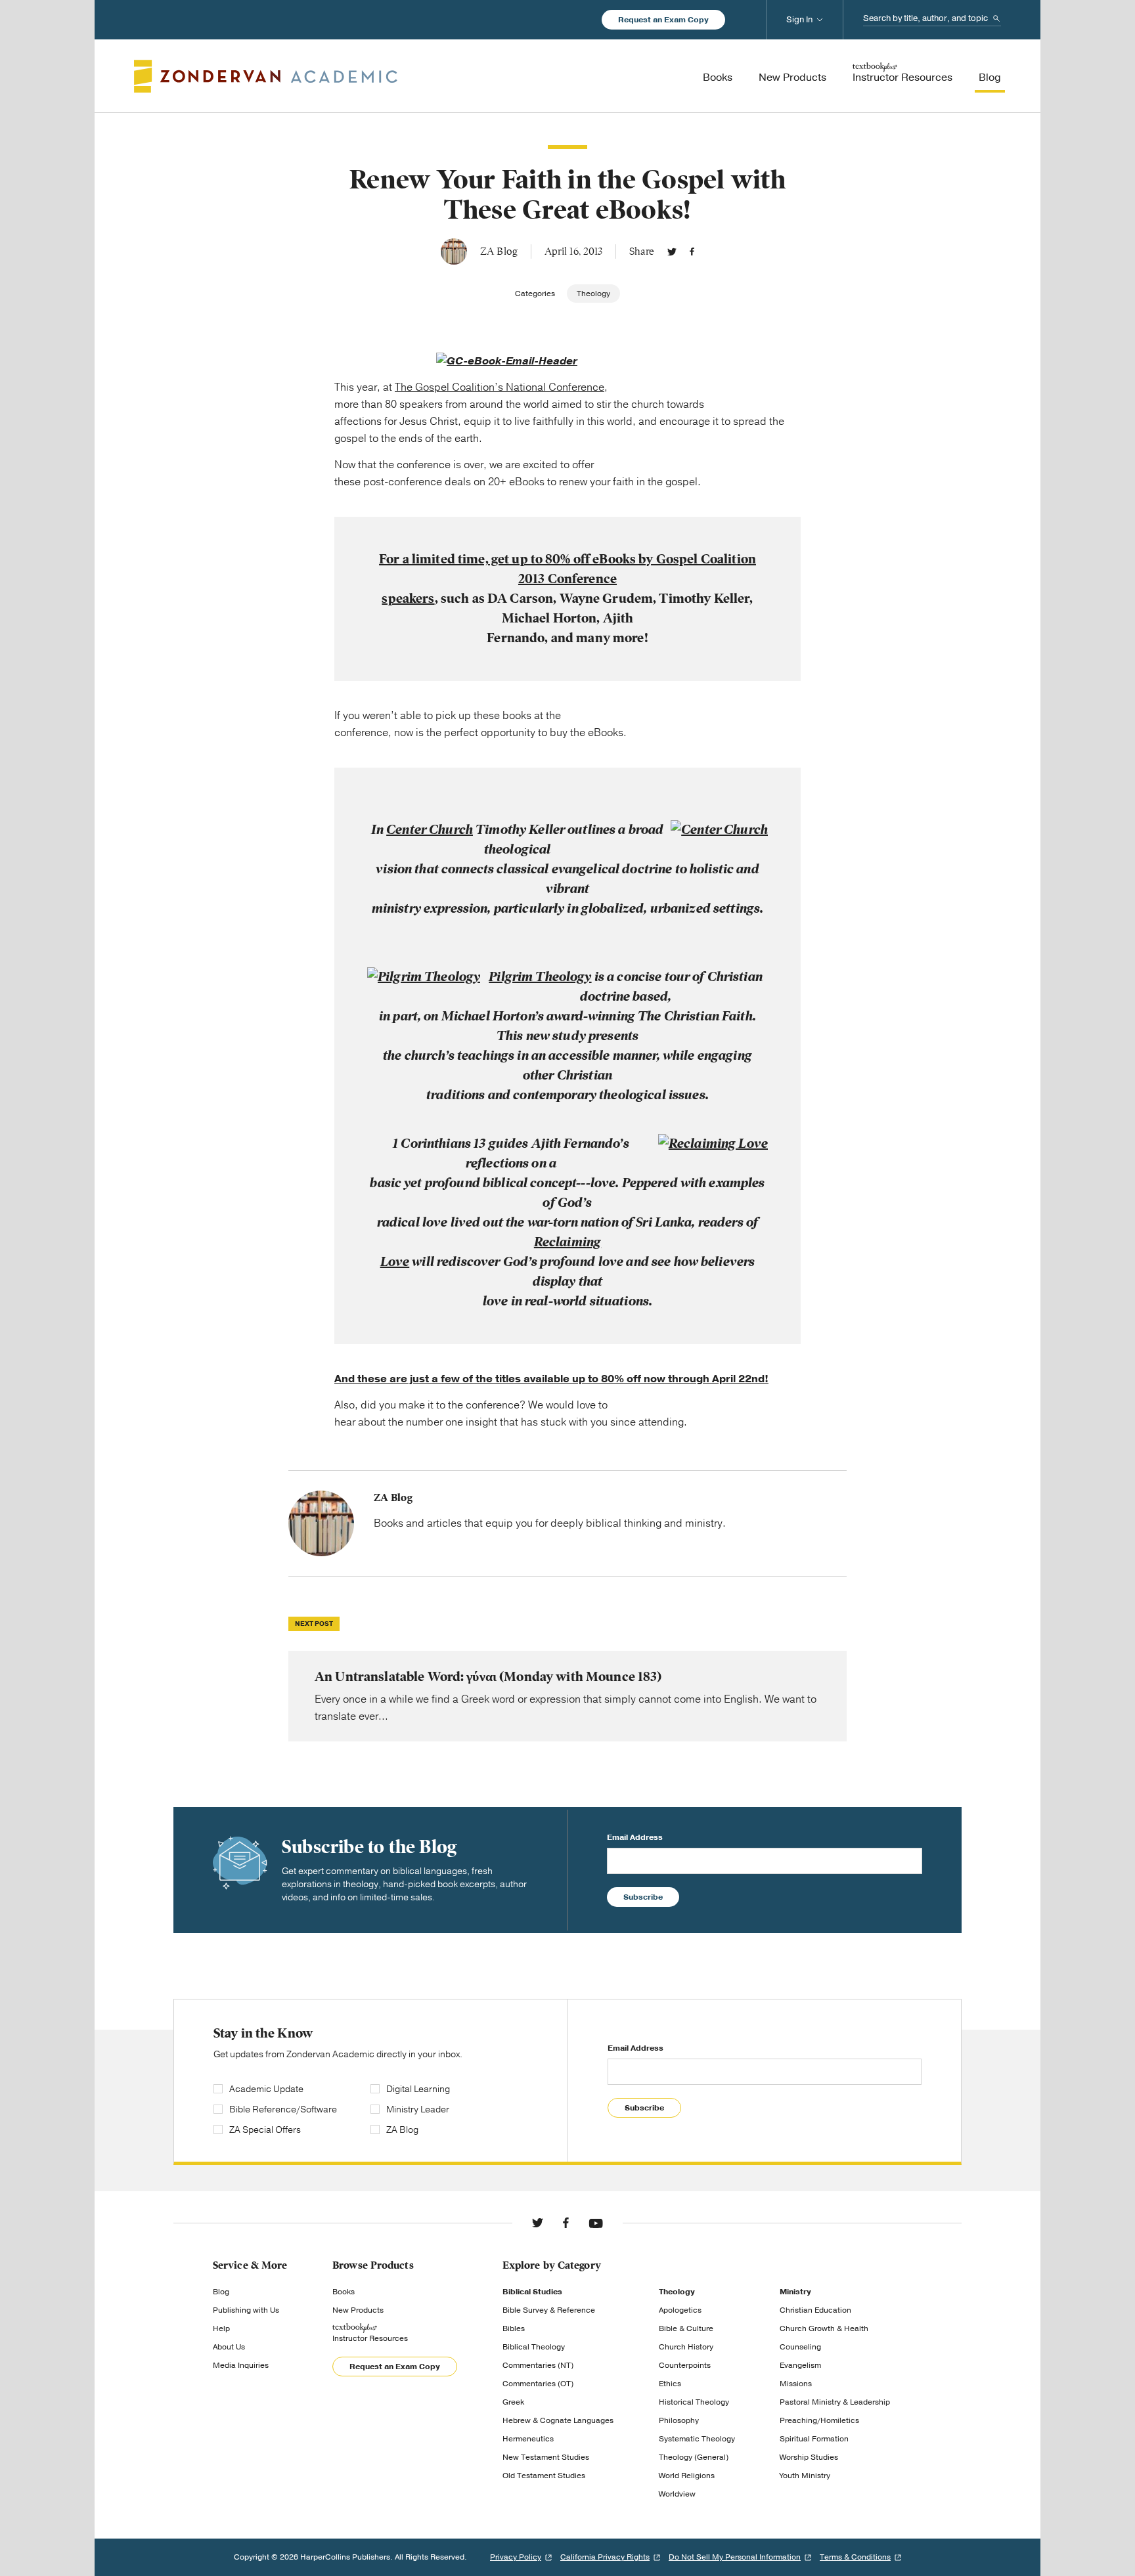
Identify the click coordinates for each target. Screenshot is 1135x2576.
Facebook (692, 251)
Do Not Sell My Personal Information (735, 2557)
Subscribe (643, 1897)
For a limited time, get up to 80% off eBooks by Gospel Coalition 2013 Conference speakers (567, 579)
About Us (229, 2347)
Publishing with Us (246, 2310)
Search (996, 18)
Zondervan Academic (266, 76)
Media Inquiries (241, 2365)
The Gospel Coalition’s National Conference (500, 387)
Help (221, 2328)
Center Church (430, 830)
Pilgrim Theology (540, 977)
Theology (593, 294)
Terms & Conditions (855, 2557)
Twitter (672, 251)
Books (344, 2292)
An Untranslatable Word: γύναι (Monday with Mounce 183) (567, 1696)
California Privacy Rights (605, 2557)
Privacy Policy (516, 2557)
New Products (358, 2310)
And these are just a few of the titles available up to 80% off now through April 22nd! (551, 1379)
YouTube (596, 2223)
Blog (221, 2292)
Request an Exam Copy (663, 20)
